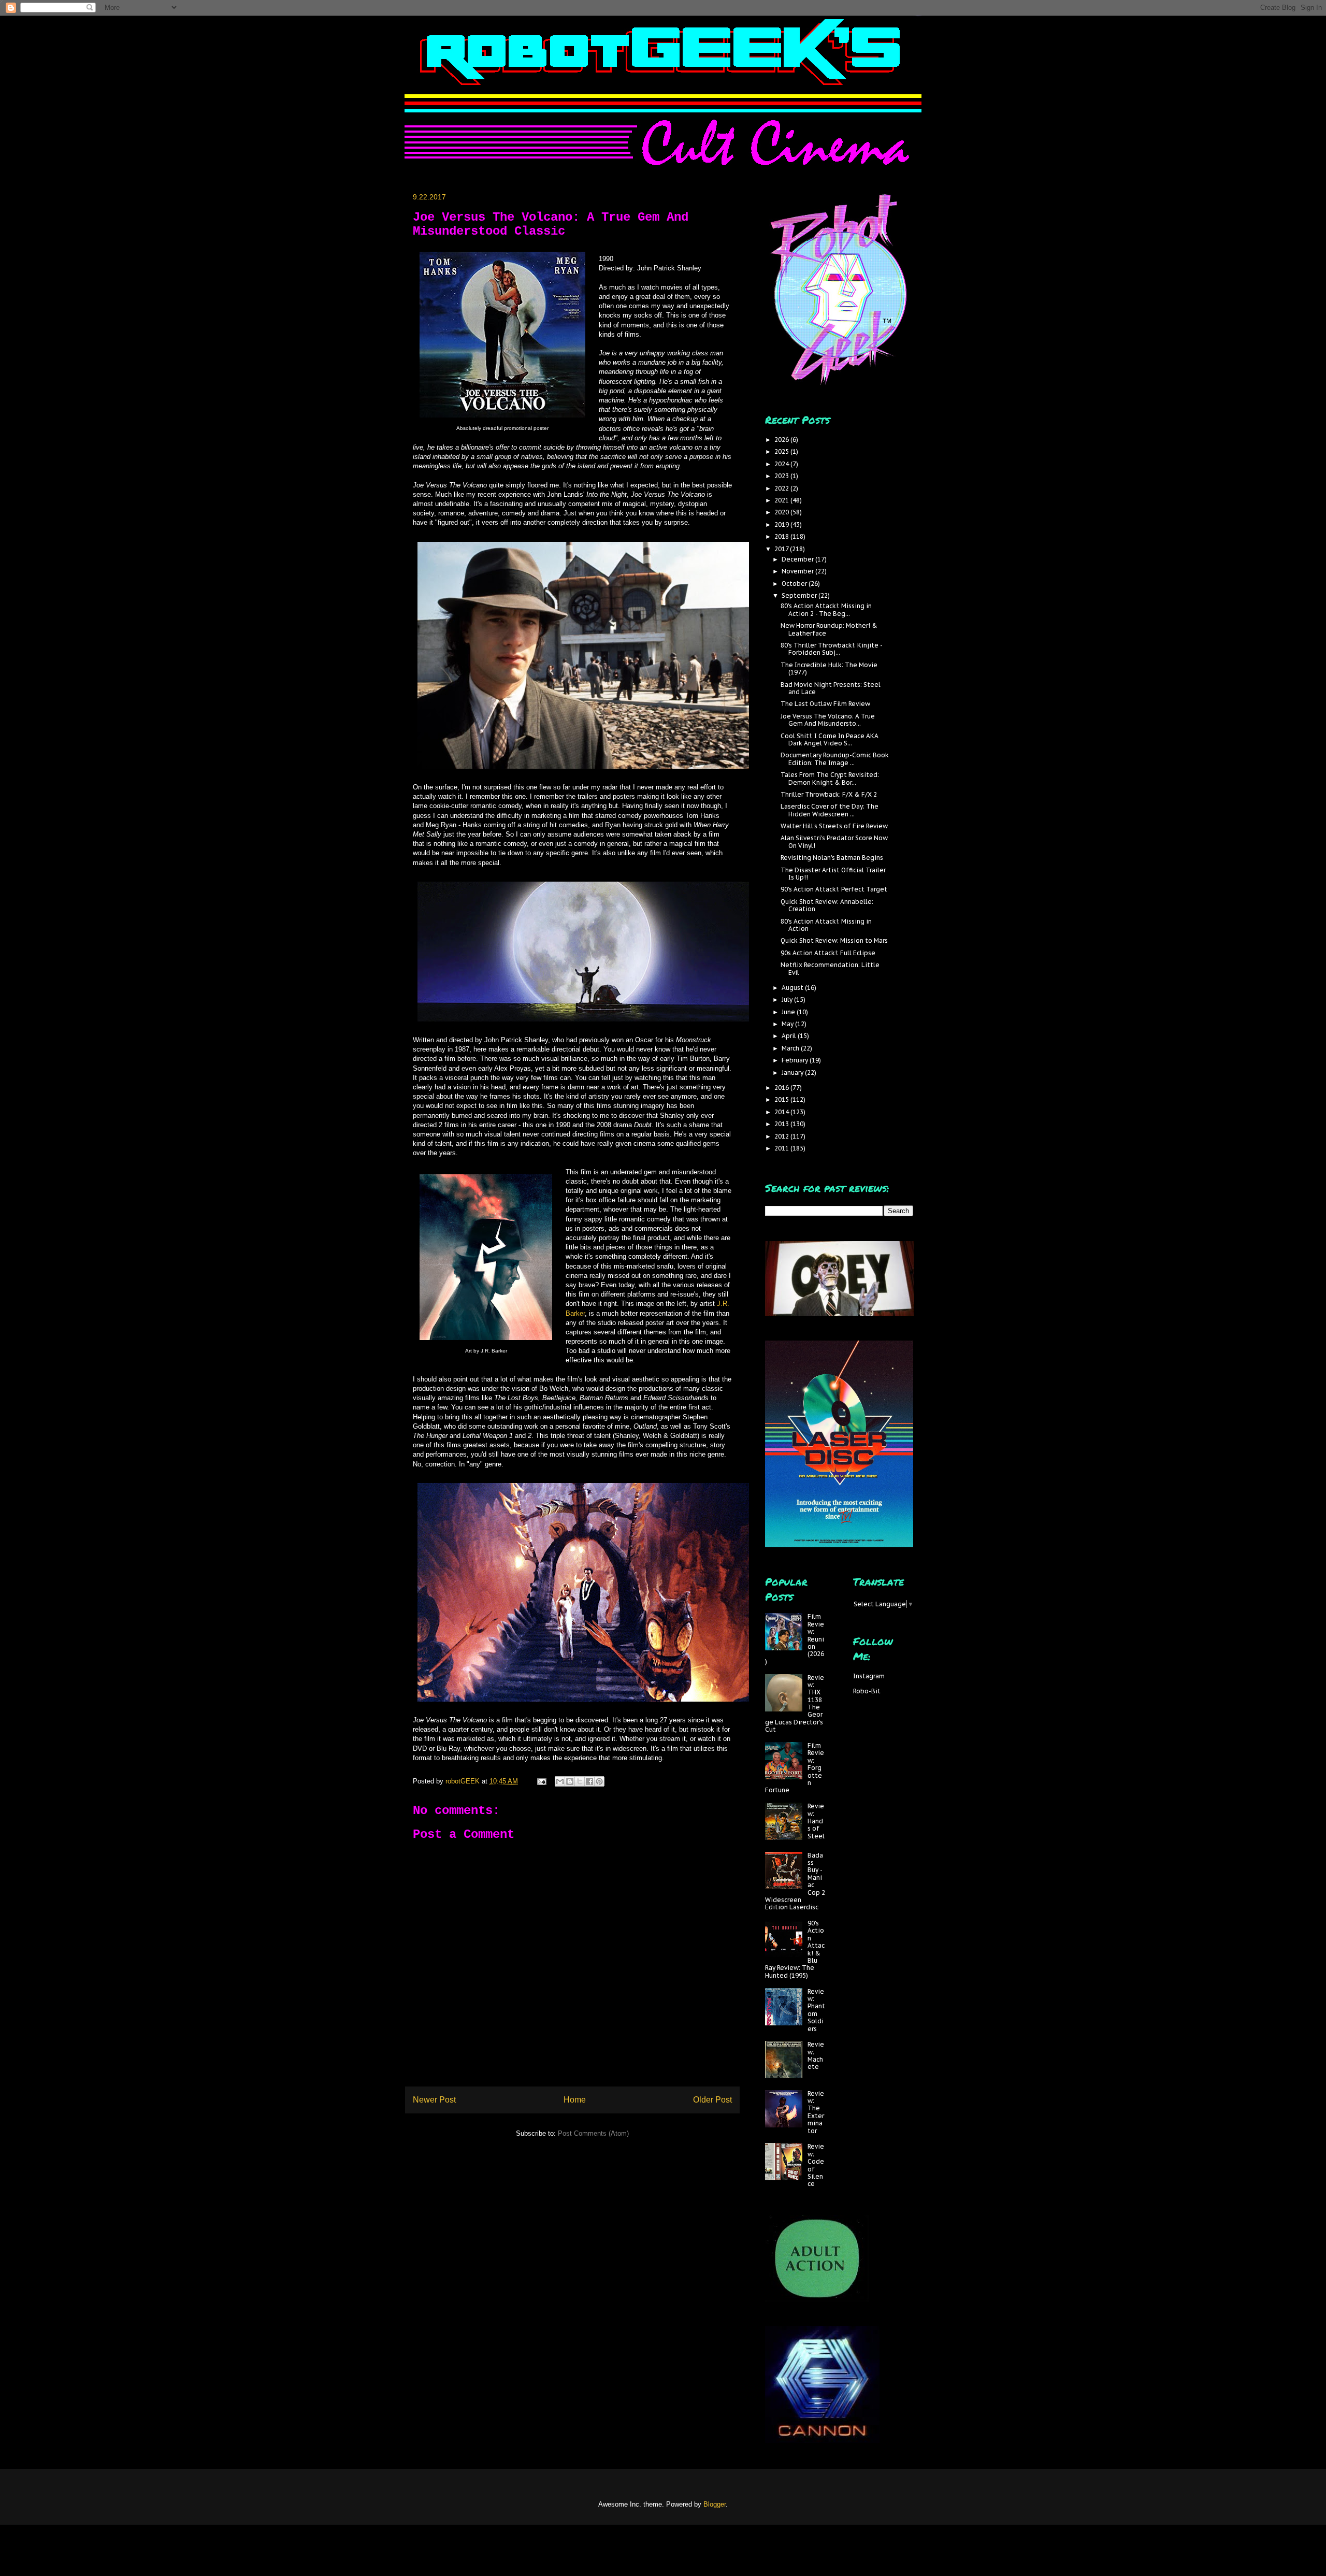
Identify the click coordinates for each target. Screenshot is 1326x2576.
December (798, 559)
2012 (782, 1136)
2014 (782, 1112)
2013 (782, 1124)
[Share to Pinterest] (599, 1781)
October (795, 584)
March (791, 1048)
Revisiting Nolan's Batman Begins (832, 858)
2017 (782, 549)
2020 (782, 512)
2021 (782, 500)
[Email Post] (541, 1781)
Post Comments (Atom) (593, 2133)
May (788, 1024)
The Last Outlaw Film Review (825, 704)
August (793, 988)
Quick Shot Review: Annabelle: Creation (827, 905)
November (798, 571)
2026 (782, 440)
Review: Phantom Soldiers (816, 2010)
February (796, 1060)
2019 (782, 524)
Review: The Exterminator (816, 2112)
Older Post (712, 2100)
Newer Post (434, 2100)
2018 (782, 536)
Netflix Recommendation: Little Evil (830, 968)
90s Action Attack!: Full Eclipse (828, 953)
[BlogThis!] (570, 1781)
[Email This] (560, 1781)
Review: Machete (816, 2055)
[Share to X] (580, 1781)
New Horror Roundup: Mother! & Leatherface (829, 629)
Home (575, 2100)
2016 (782, 1088)
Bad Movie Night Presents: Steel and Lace (831, 688)
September (800, 595)
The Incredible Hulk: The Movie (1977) (829, 668)
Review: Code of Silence (816, 2165)
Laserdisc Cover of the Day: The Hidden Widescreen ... (830, 810)
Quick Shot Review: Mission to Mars (834, 940)
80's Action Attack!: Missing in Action (826, 925)
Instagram (869, 1676)
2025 (782, 451)
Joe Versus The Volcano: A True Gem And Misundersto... (828, 720)
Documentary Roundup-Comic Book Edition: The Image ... (835, 759)
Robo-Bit (867, 1691)
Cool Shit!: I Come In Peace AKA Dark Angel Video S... (830, 739)
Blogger (715, 2504)
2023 (782, 476)
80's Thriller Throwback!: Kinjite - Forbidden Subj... (831, 649)
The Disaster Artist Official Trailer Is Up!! (833, 874)
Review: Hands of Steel (816, 1821)
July (788, 999)
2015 (782, 1099)
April (790, 1036)
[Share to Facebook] (589, 1781)
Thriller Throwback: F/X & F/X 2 (829, 794)
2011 (782, 1148)
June (789, 1012)
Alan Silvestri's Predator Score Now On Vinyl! (834, 841)
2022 (782, 488)
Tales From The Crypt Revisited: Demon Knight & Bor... (830, 778)
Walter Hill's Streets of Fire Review (834, 826)
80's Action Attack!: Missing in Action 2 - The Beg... (826, 609)
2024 (782, 464)
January (793, 1073)
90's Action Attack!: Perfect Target (834, 889)
